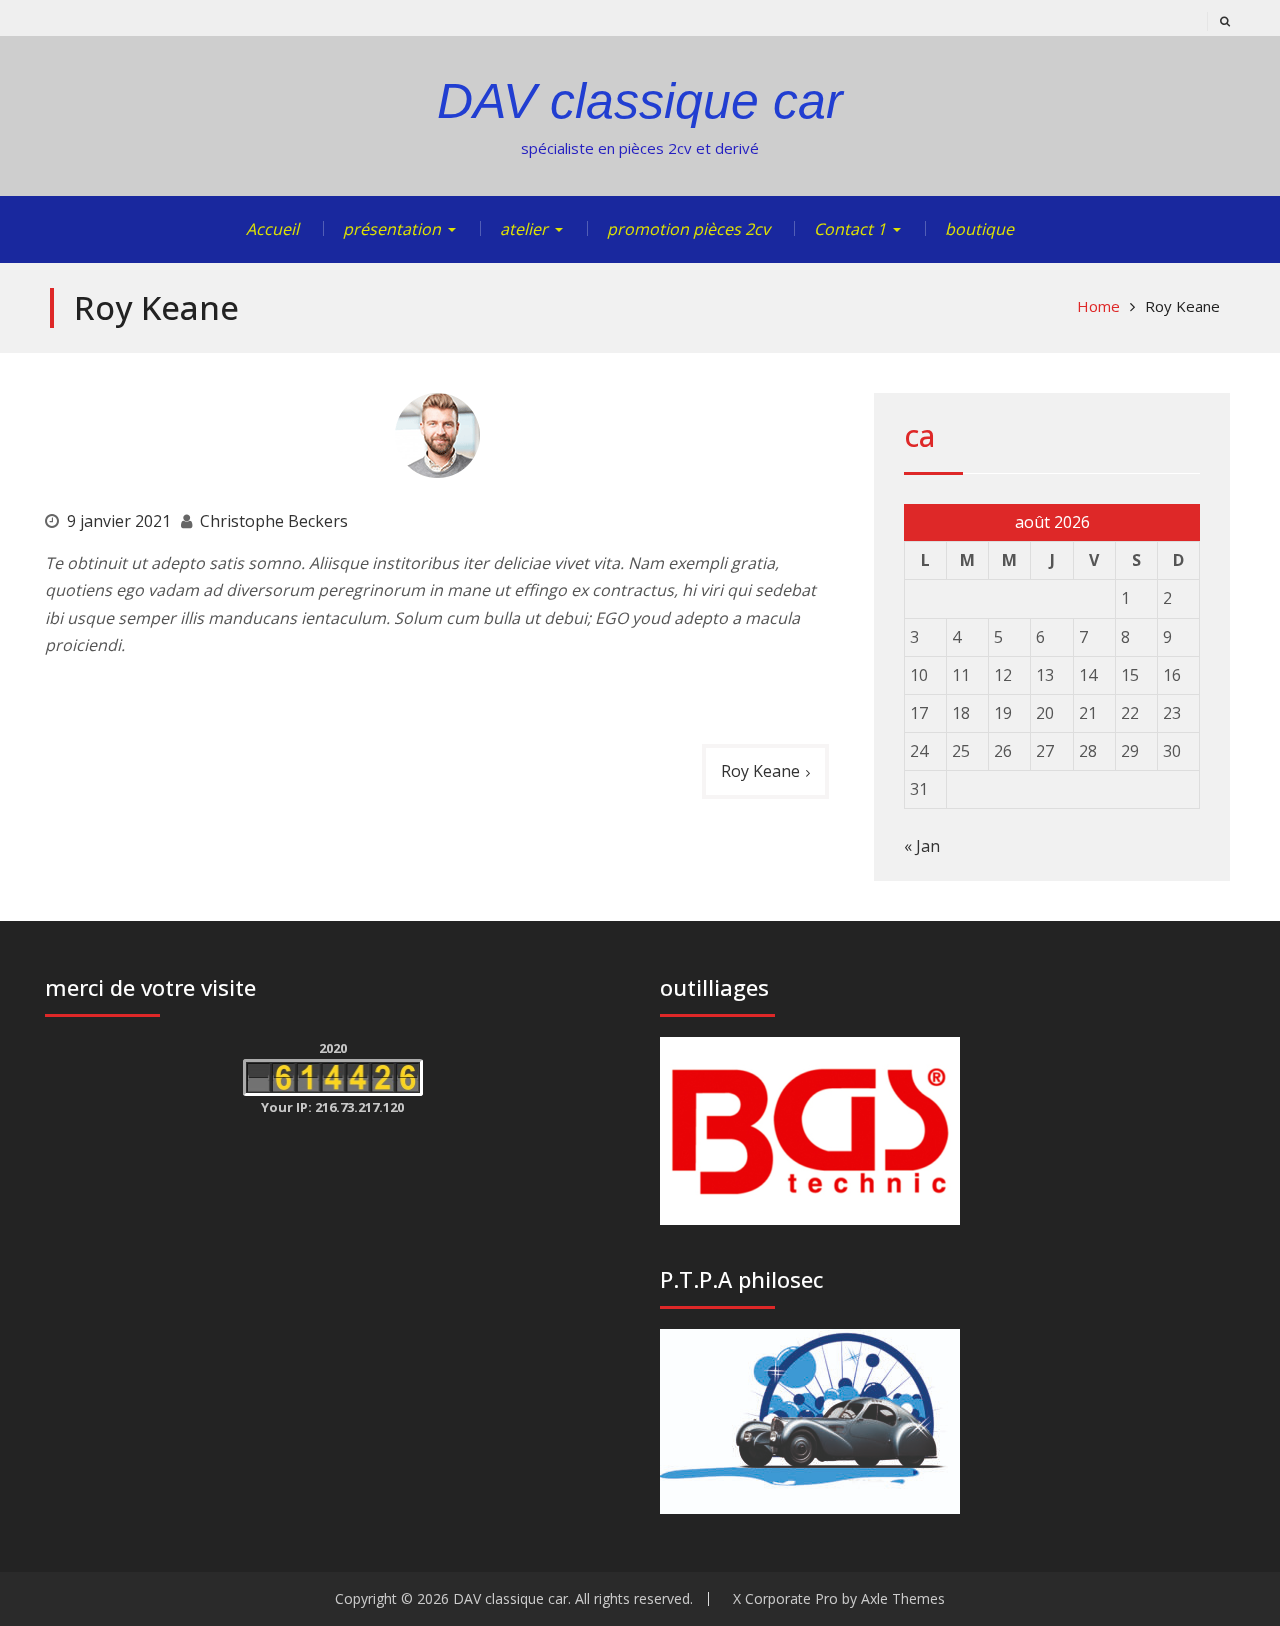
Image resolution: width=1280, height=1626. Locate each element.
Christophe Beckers (274, 521)
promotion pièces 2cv (688, 229)
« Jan (922, 846)
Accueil (272, 229)
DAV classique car (640, 101)
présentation (392, 229)
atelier (524, 229)
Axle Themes (903, 1598)
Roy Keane (760, 771)
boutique (979, 229)
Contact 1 (850, 229)
